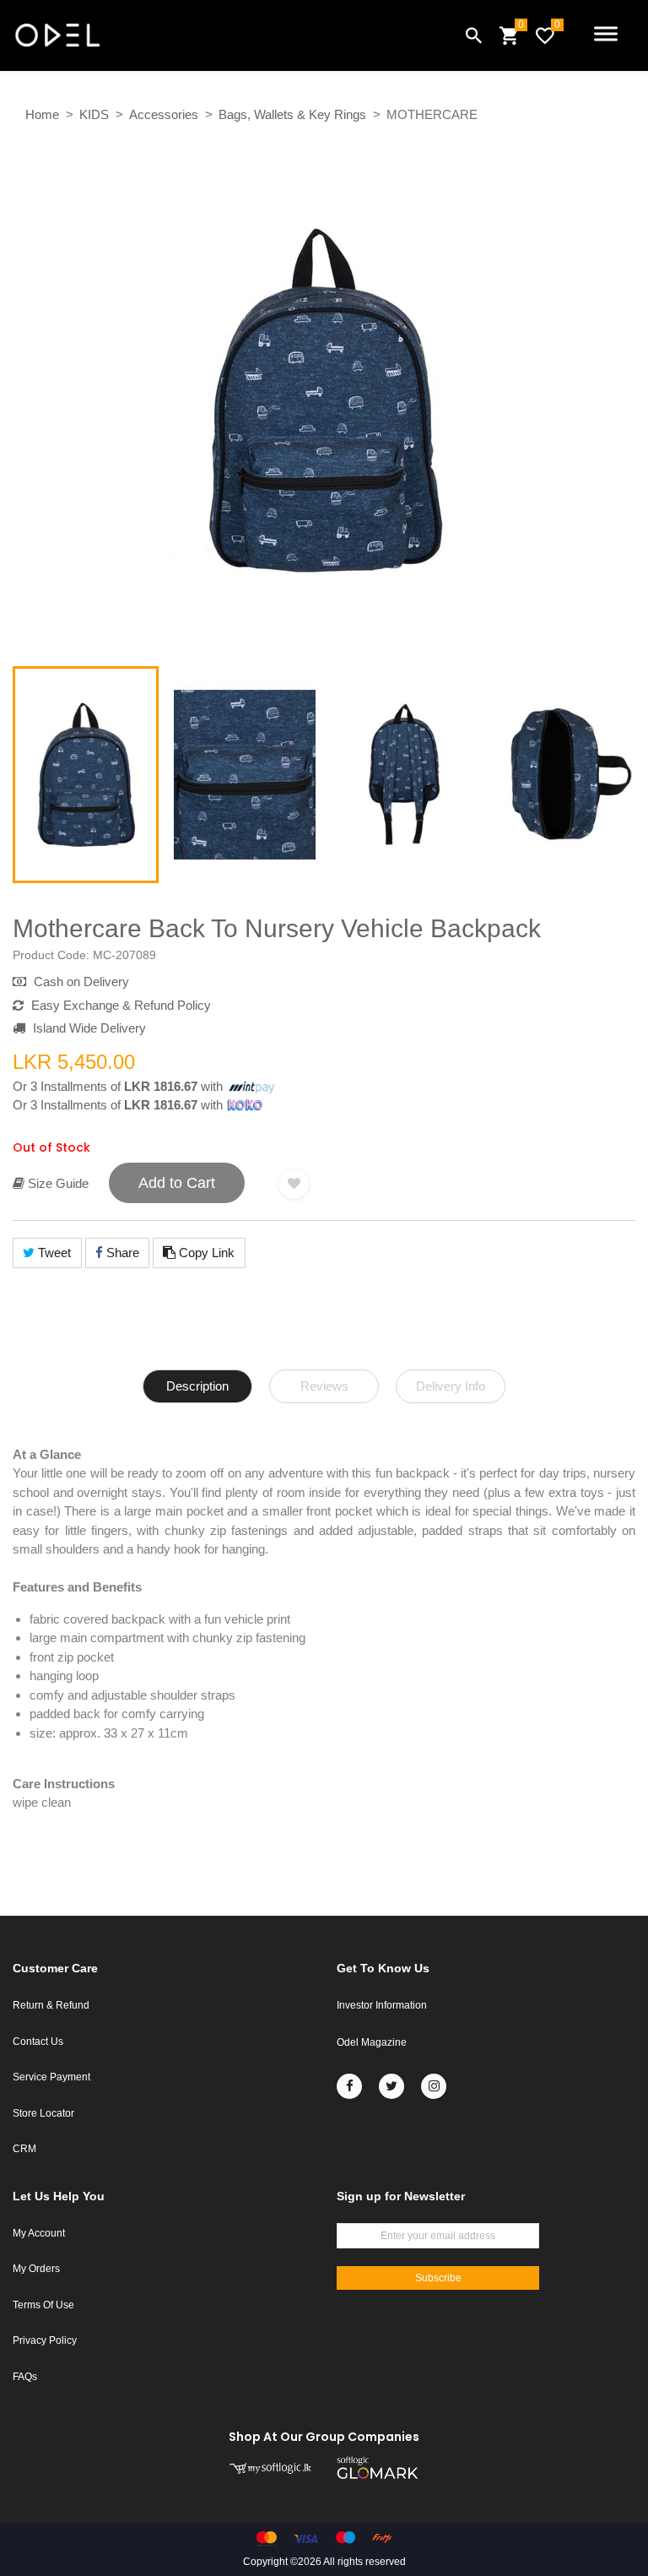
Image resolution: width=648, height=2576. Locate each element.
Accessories (164, 114)
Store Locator (43, 2113)
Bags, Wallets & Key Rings (292, 114)
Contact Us (38, 2042)
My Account (39, 2233)
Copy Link (205, 1253)
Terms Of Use (43, 2305)
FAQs (25, 2377)
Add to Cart (177, 1183)
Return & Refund (51, 2005)
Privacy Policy (45, 2340)
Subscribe (438, 2278)
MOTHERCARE (432, 114)
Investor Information (382, 2005)
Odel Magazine (372, 2042)
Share (121, 1253)
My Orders (36, 2269)
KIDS (94, 114)
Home (42, 114)
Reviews (324, 1386)
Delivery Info (451, 1386)
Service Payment (51, 2077)
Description (197, 1386)
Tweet (53, 1253)
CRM (24, 2149)
